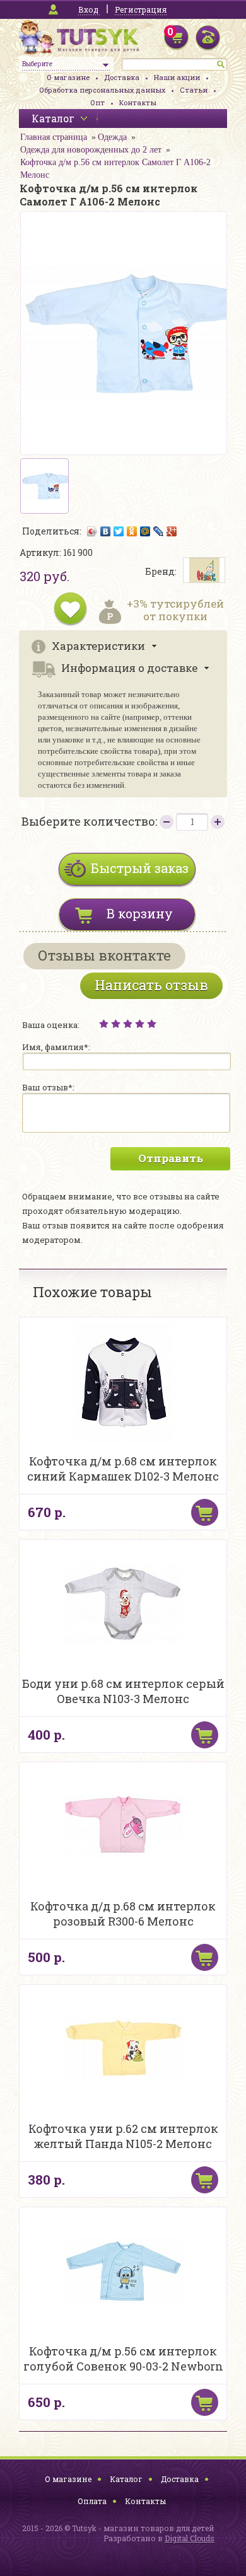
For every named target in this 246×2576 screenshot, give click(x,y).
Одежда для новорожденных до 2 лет (91, 150)
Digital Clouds (190, 2538)
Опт (97, 102)
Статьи (194, 90)
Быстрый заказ (140, 868)
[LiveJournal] (159, 531)
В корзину (140, 913)
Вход (88, 9)
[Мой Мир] (145, 531)
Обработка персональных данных (102, 90)
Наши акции (177, 77)
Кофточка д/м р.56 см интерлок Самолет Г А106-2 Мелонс (115, 169)
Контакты (138, 102)
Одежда (112, 137)
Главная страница (54, 137)
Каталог (126, 2479)
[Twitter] (119, 531)
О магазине (68, 77)
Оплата (92, 2501)
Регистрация (141, 9)
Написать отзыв (151, 985)
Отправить (171, 1158)
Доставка (122, 77)
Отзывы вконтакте (104, 955)
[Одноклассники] (132, 531)
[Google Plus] (172, 531)
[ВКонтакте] (106, 531)
